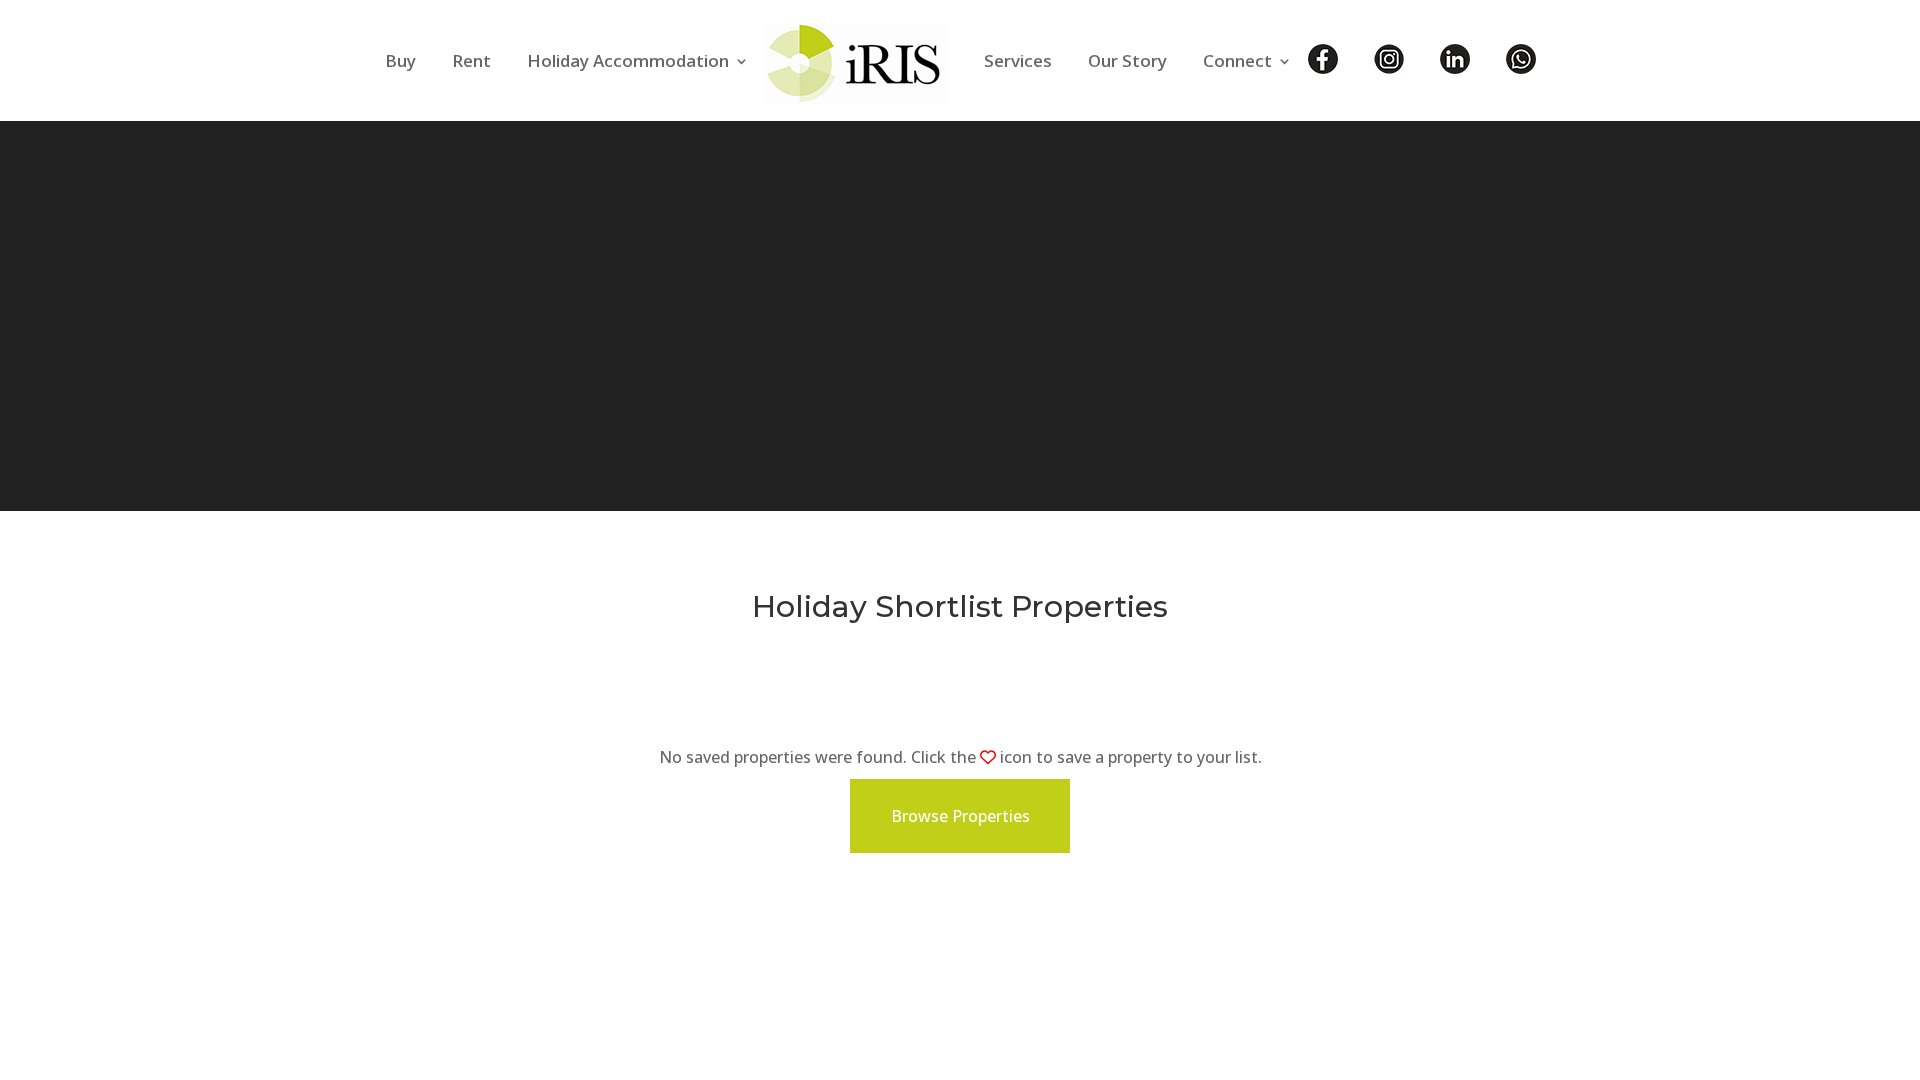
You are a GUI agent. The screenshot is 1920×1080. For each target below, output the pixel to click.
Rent (471, 60)
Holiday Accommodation (628, 60)
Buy (400, 60)
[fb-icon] (1323, 74)
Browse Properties (960, 816)
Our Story (1127, 60)
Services (1018, 60)
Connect (1237, 60)
